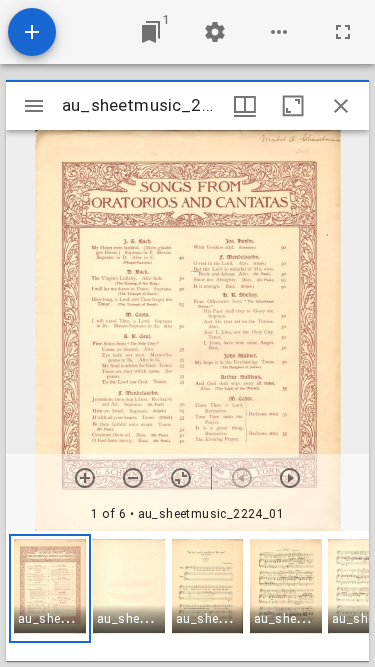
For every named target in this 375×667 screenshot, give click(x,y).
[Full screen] (343, 32)
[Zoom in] (85, 478)
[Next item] (290, 478)
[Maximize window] (293, 106)
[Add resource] (32, 32)
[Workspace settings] (215, 32)
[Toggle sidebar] (34, 106)
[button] (50, 588)
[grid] (187, 596)
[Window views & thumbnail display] (245, 106)
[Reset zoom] (181, 478)
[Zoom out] (133, 478)
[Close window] (341, 106)
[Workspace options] (279, 32)
